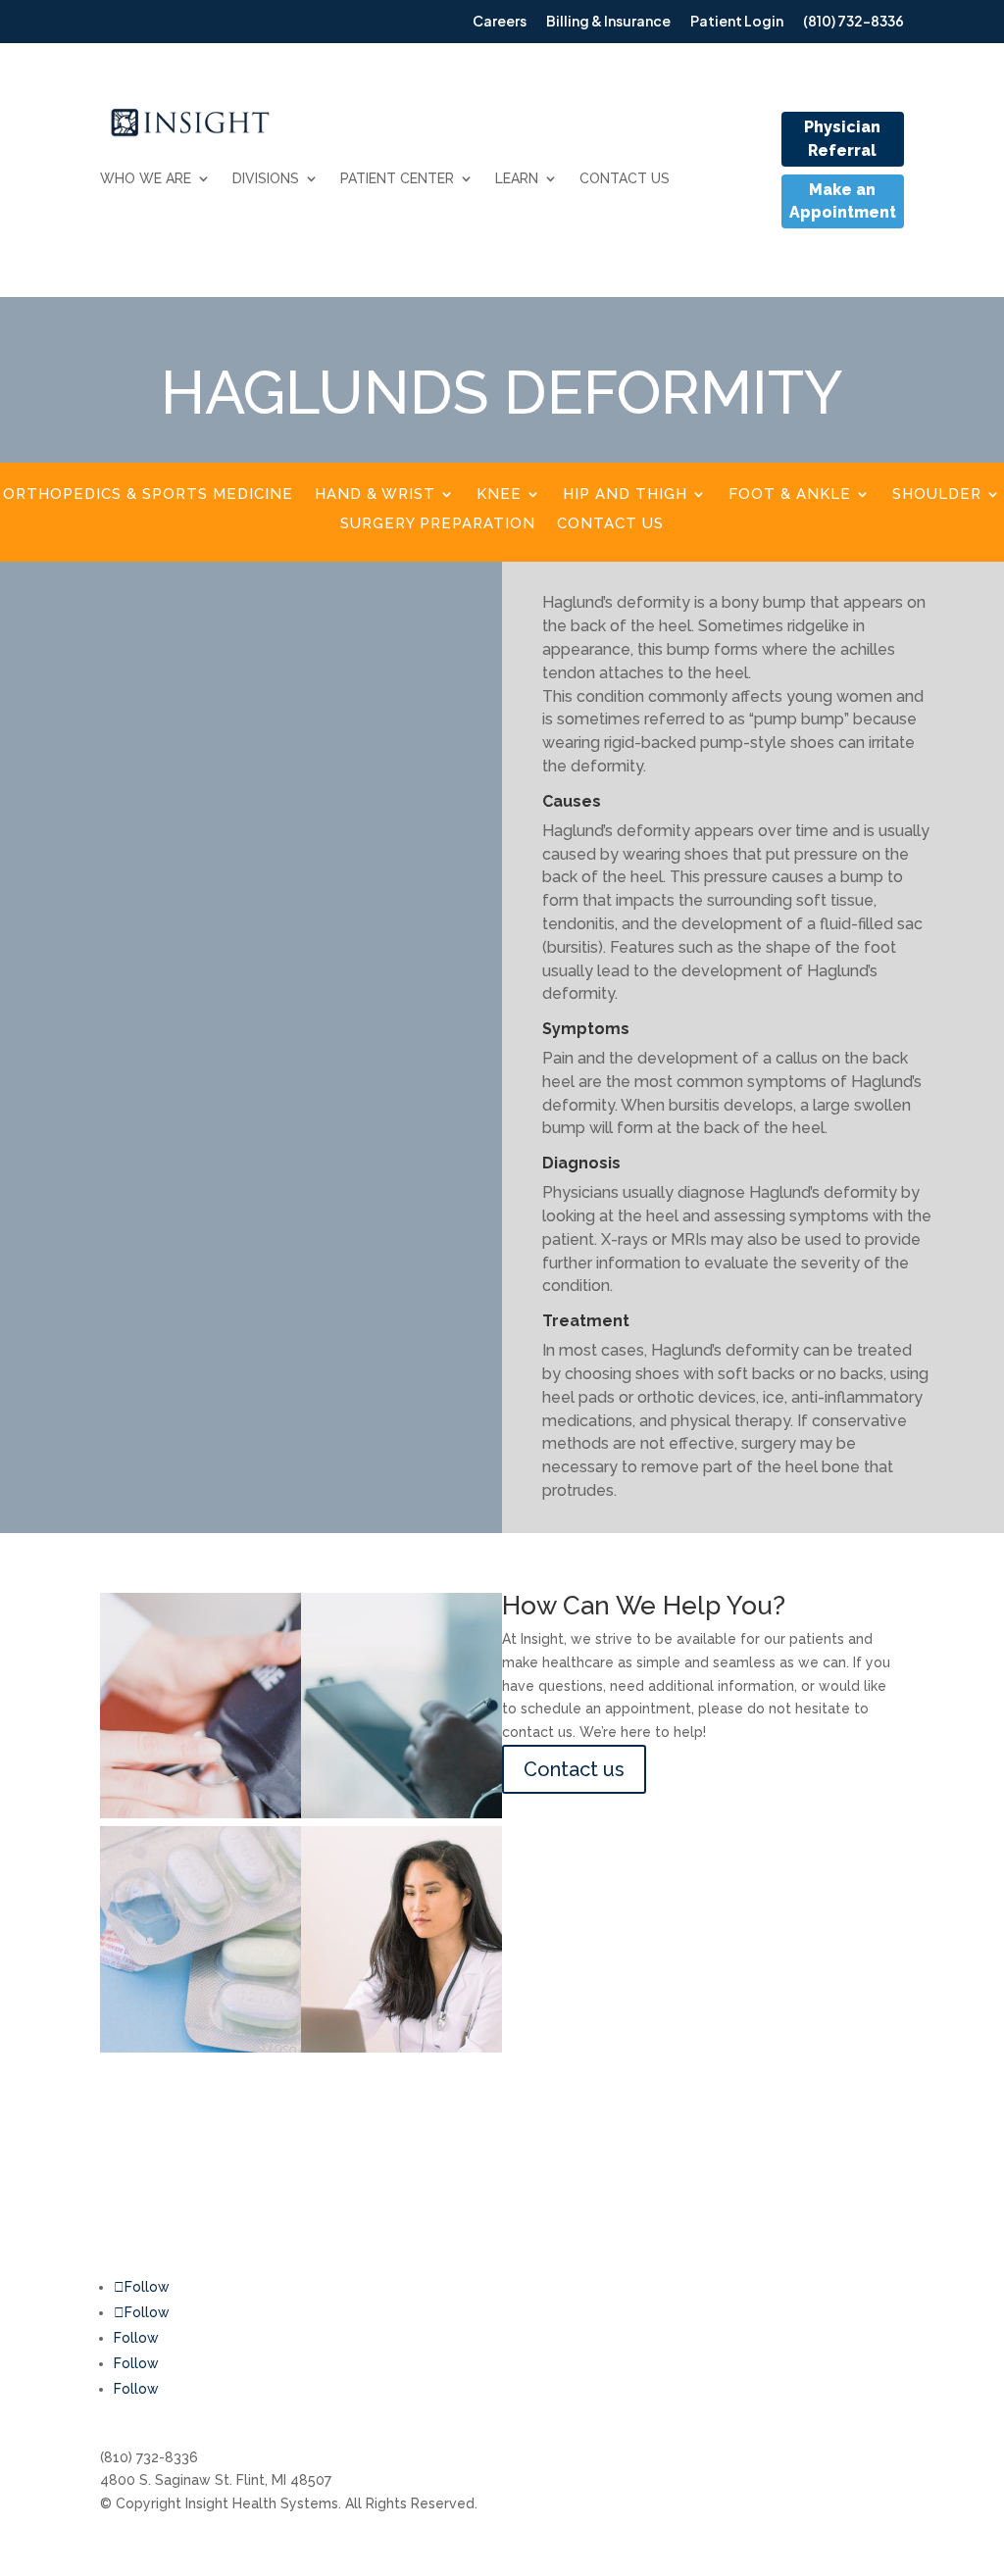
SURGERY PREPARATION (438, 524)
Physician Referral (842, 139)
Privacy (846, 2325)
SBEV (839, 2252)
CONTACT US (625, 178)
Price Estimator (705, 2265)
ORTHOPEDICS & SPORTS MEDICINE (148, 495)
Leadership (692, 2228)
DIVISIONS (266, 178)
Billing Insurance (577, 2191)
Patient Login (569, 2325)
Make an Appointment (843, 201)
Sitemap (850, 2289)
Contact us (574, 1769)
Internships (691, 2191)
